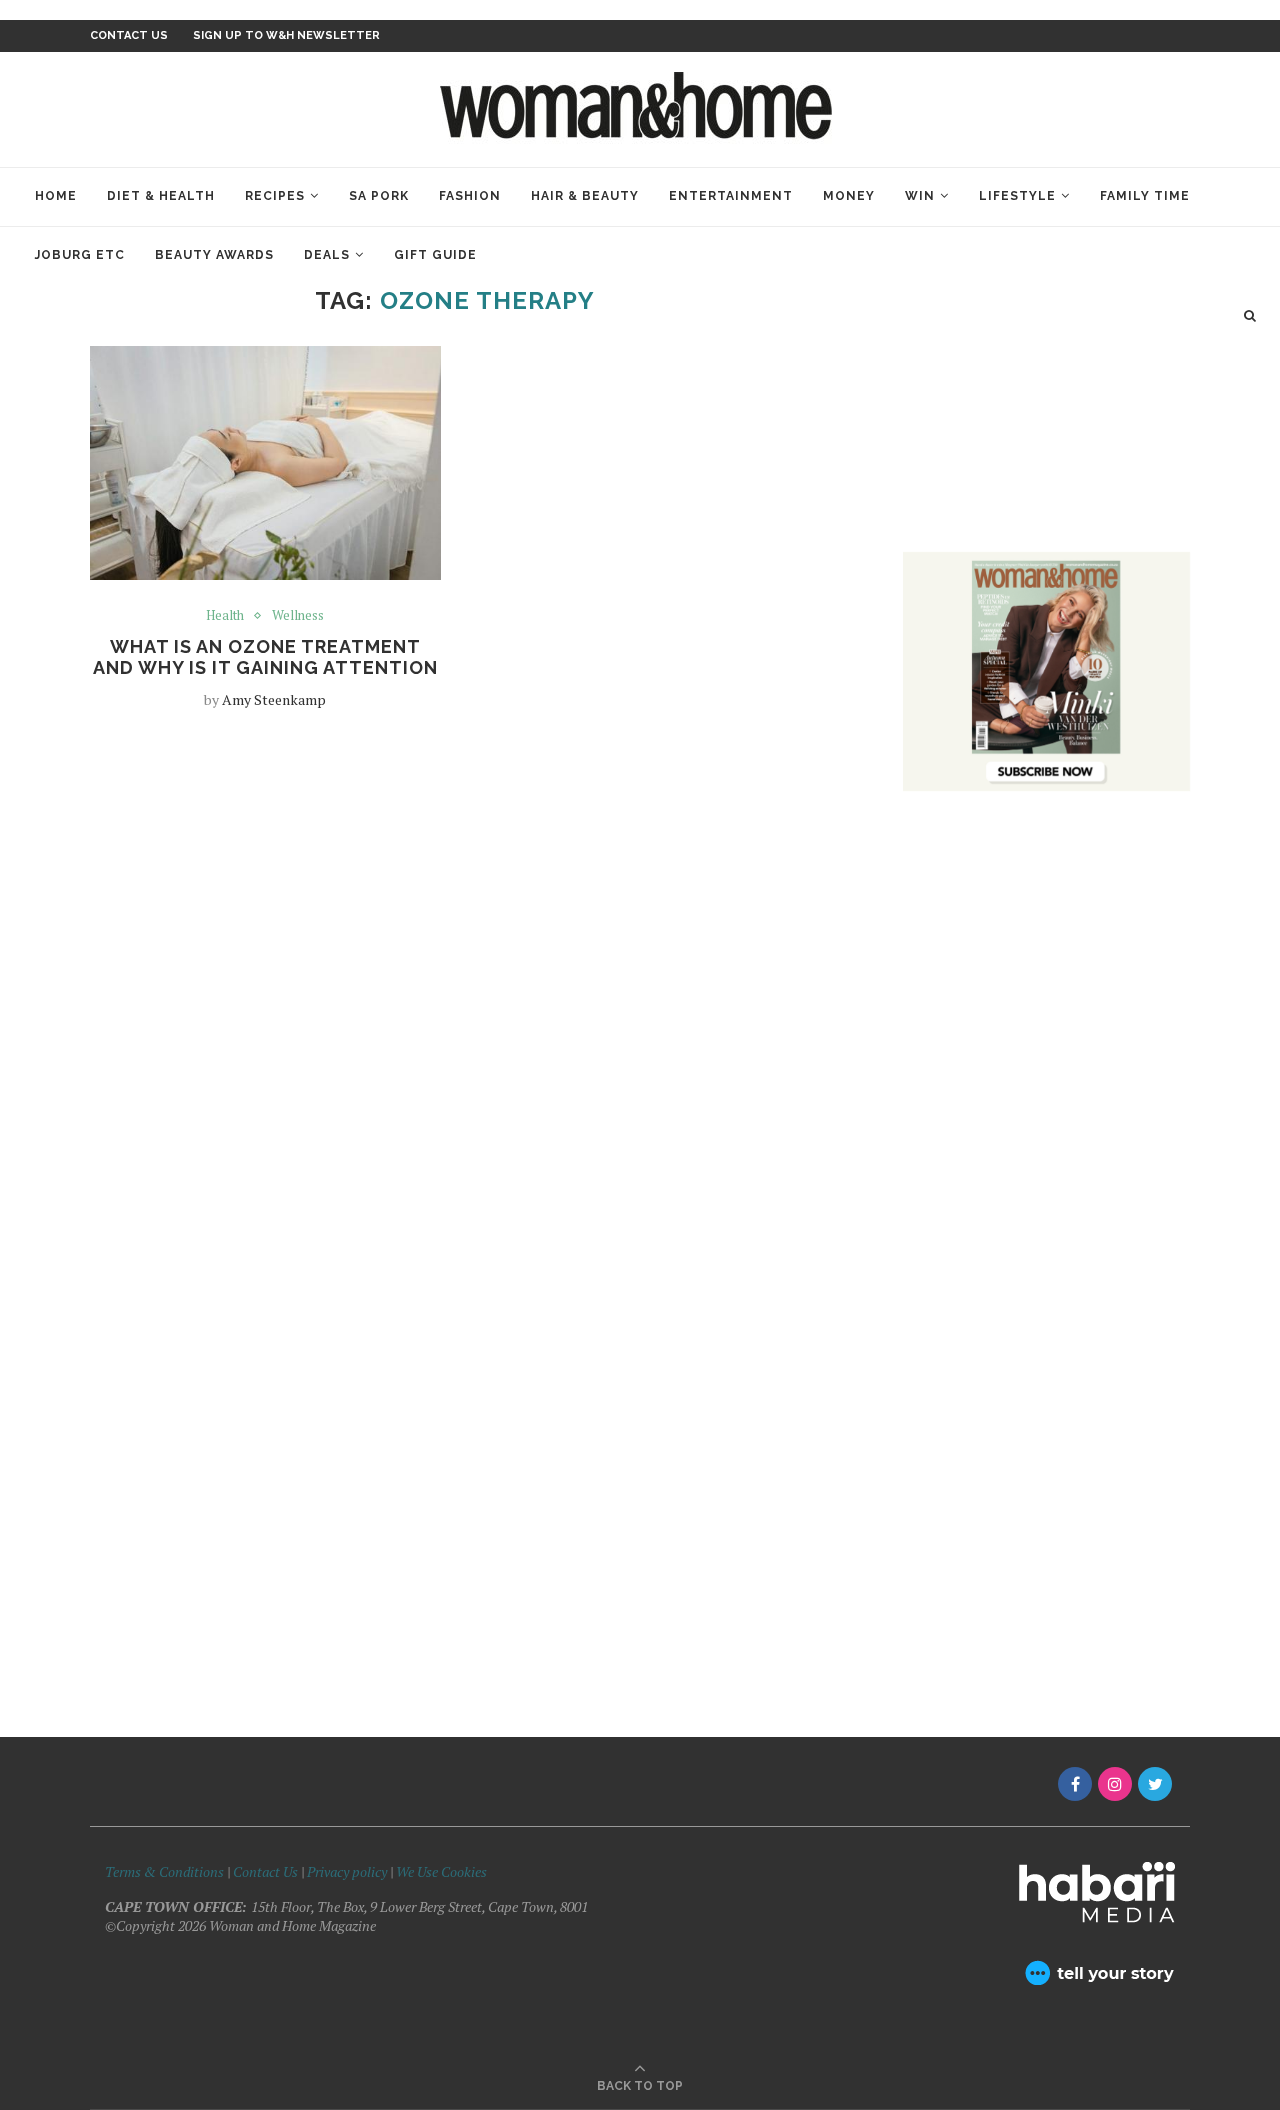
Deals (327, 255)
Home (56, 196)
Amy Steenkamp (274, 699)
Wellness (298, 616)
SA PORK (379, 196)
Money (849, 196)
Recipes (275, 196)
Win (920, 196)
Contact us (129, 35)
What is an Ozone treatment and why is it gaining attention (265, 657)
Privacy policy (347, 1871)
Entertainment (731, 196)
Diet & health (161, 196)
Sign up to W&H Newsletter (286, 35)
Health (225, 616)
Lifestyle (1017, 196)
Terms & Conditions (164, 1871)
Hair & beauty (585, 196)
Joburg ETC (80, 255)
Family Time (1145, 196)
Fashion (470, 196)
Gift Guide (435, 255)
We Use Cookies (441, 1871)
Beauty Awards (214, 255)
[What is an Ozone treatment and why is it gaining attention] (265, 463)
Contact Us (267, 1871)
